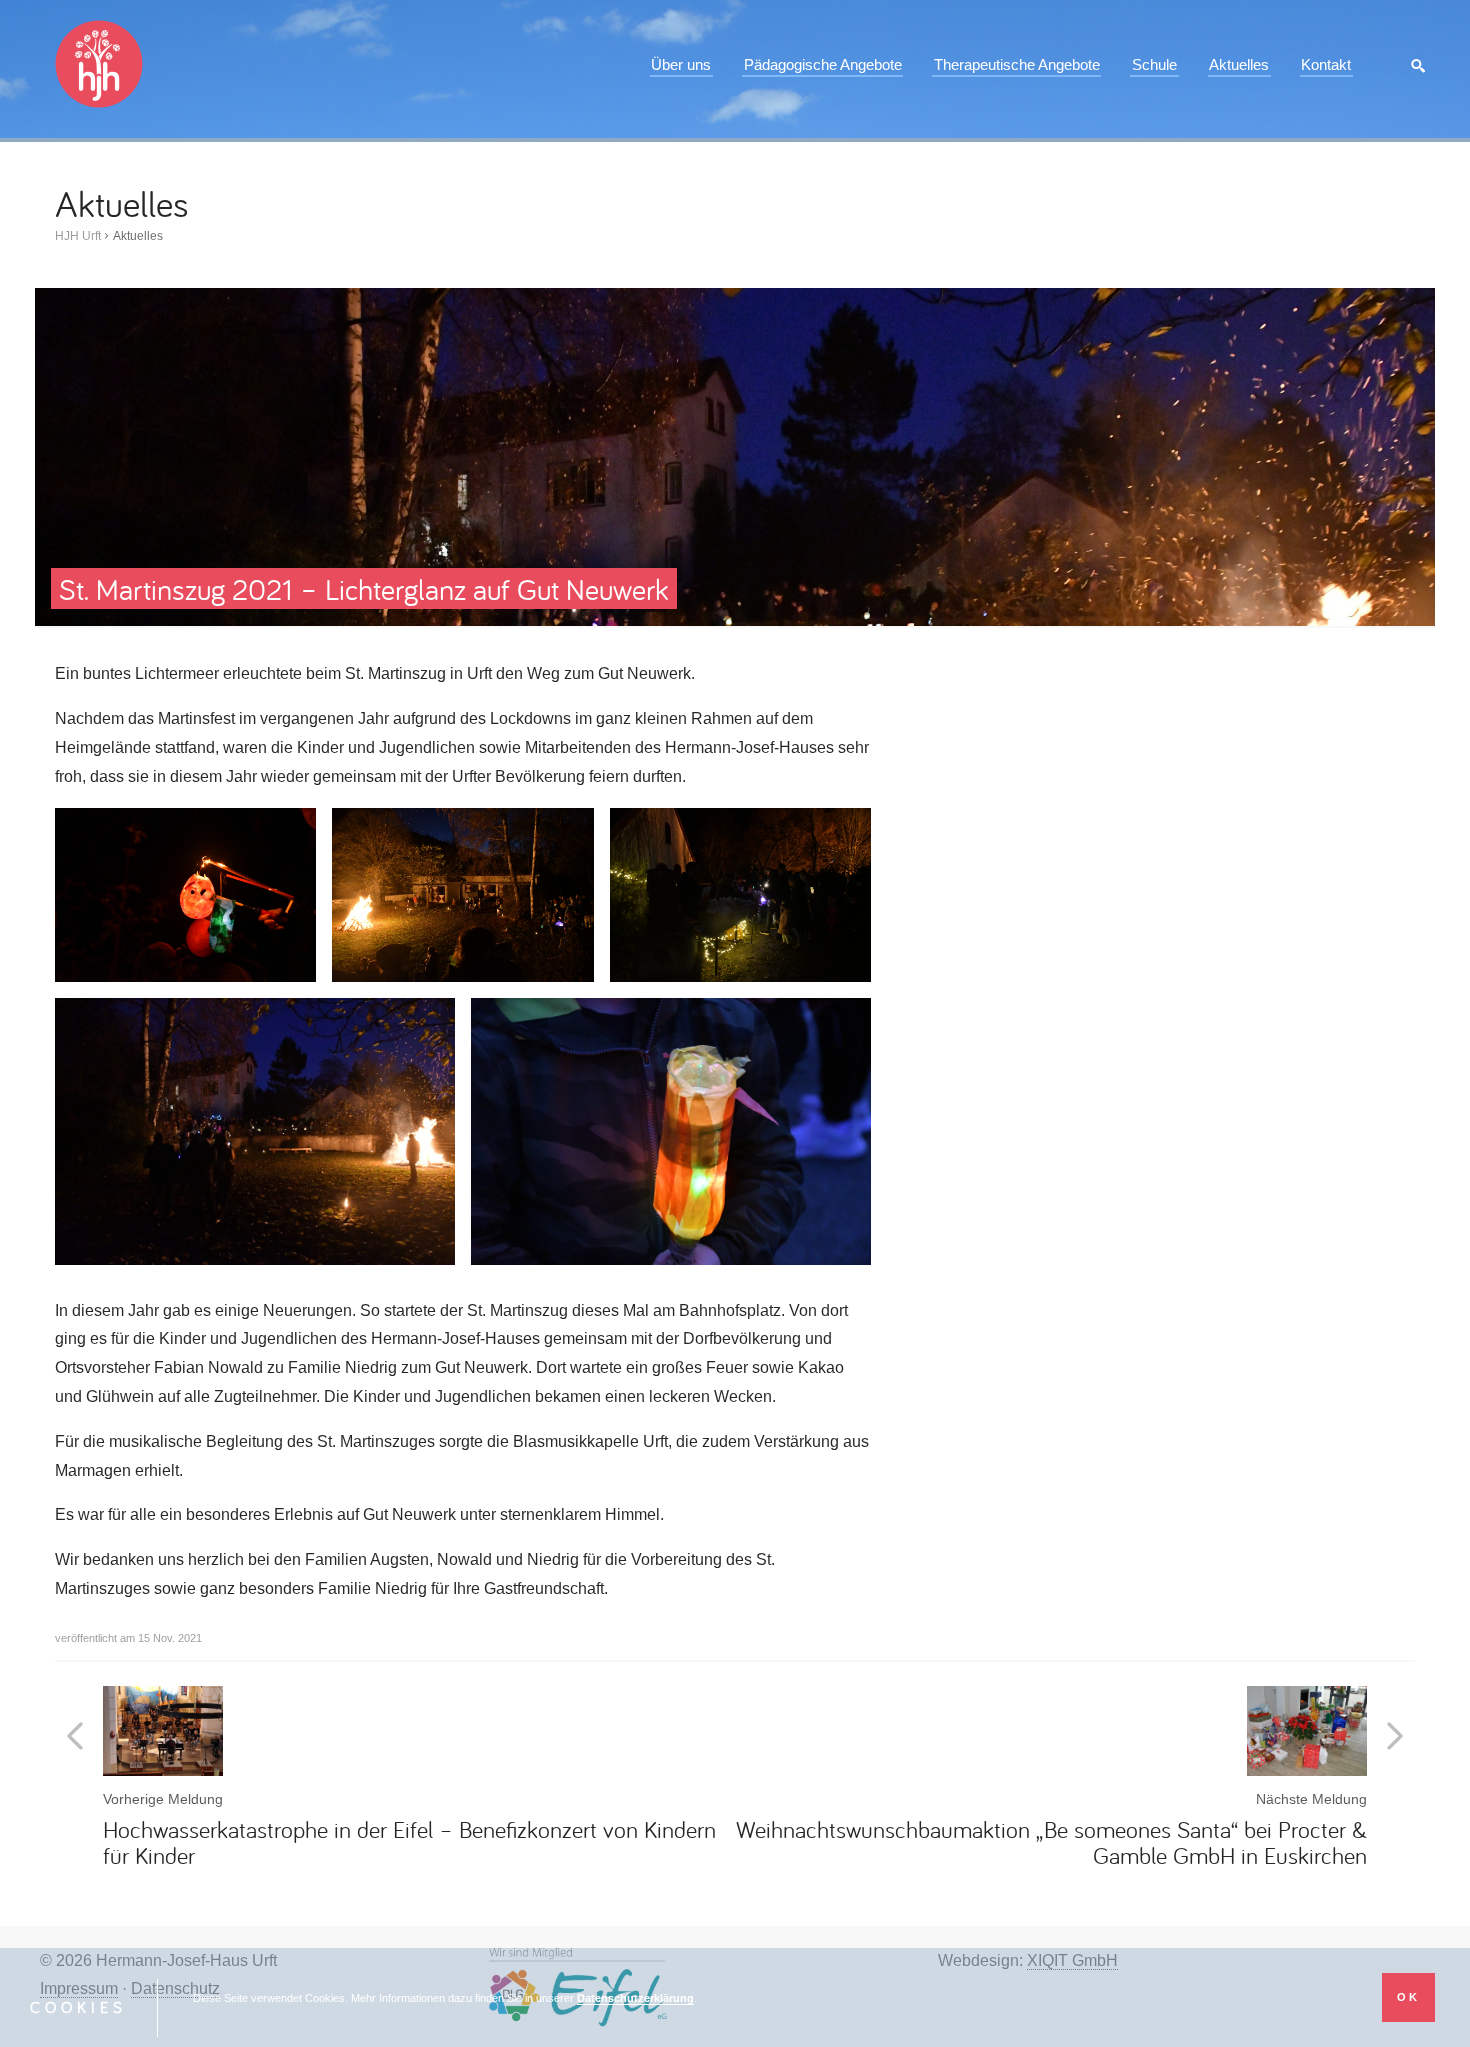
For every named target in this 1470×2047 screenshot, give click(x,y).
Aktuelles (1239, 64)
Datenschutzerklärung (635, 1998)
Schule (1154, 64)
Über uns (681, 64)
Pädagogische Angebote (823, 64)
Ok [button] (1408, 1997)
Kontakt (1326, 64)
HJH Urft (78, 236)
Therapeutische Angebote (1017, 64)
